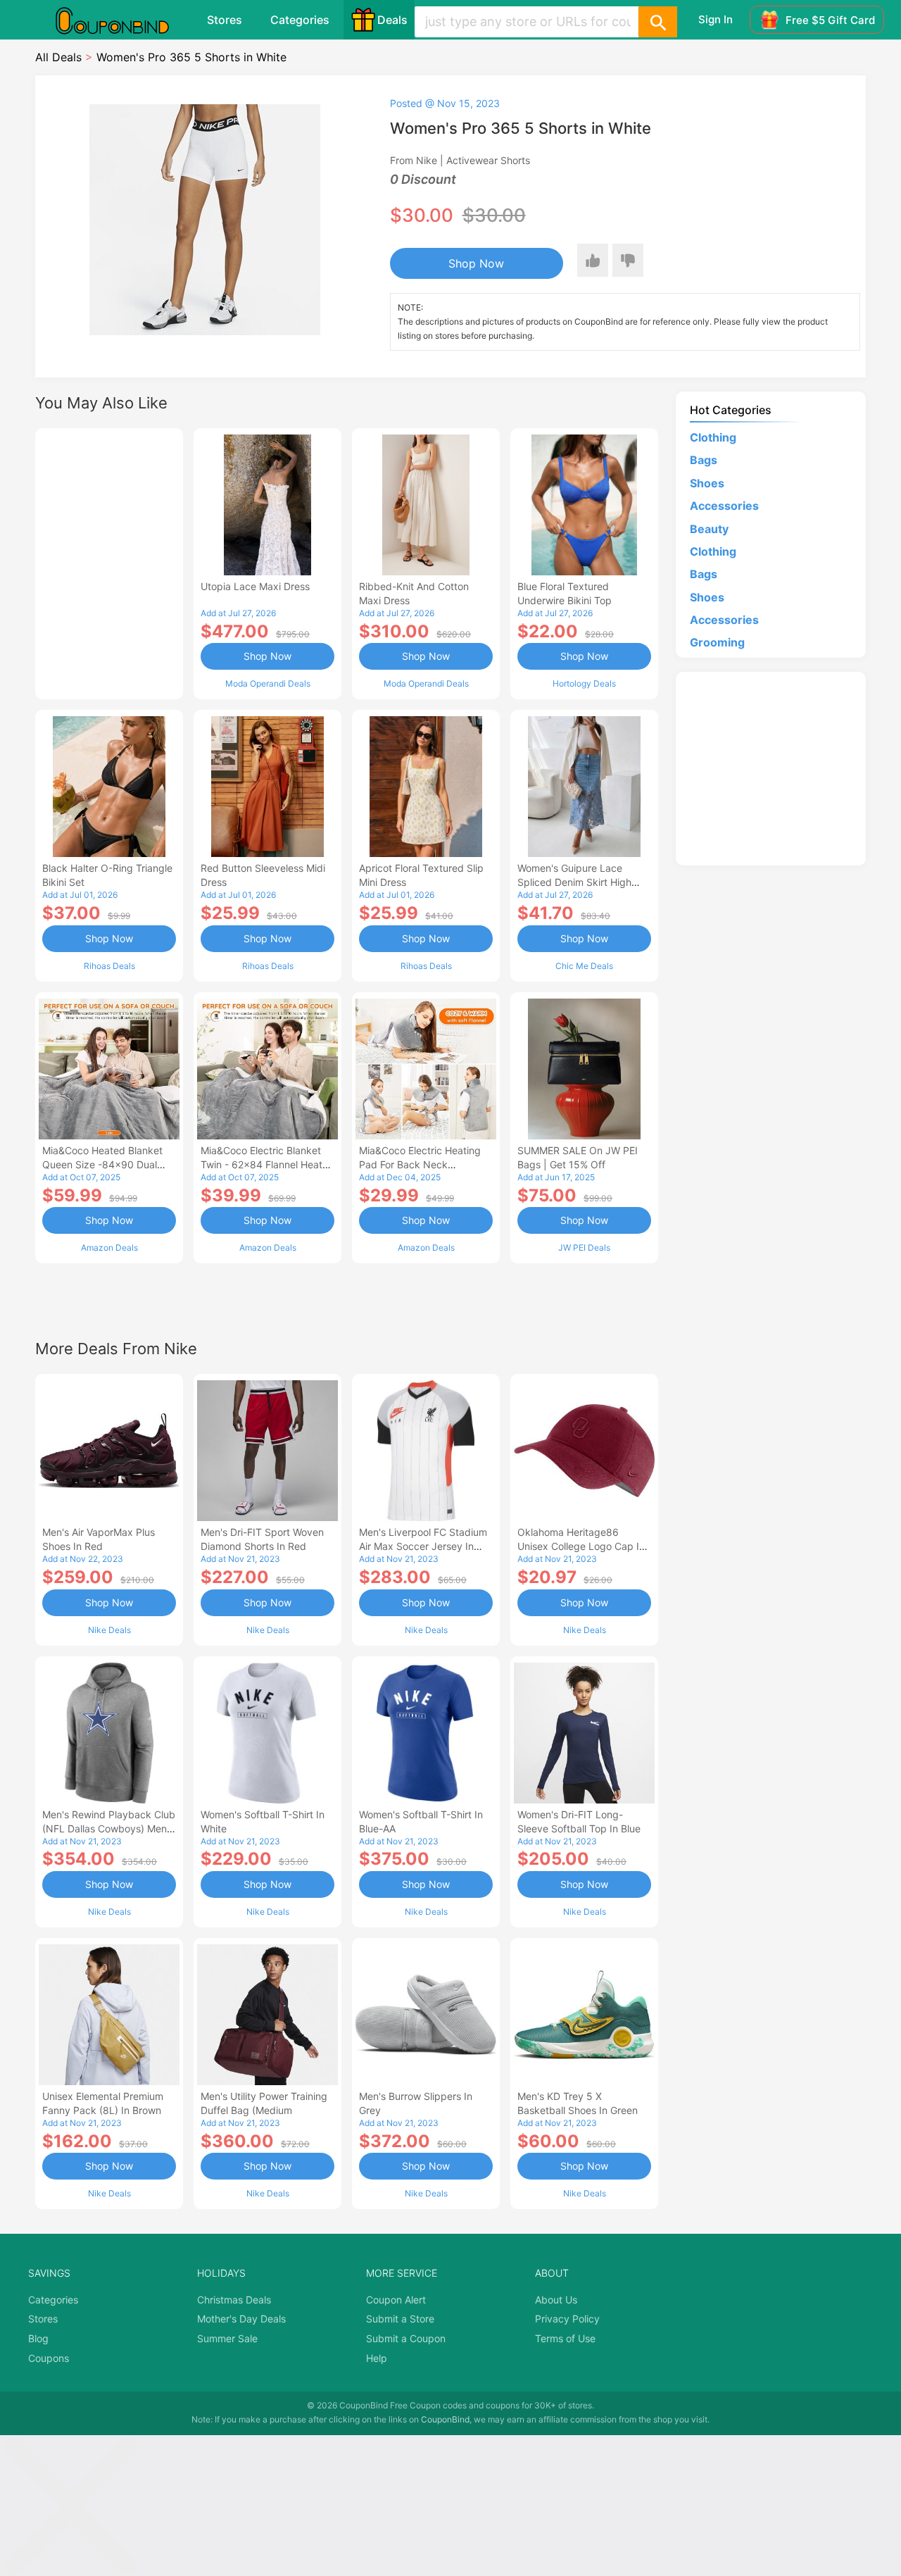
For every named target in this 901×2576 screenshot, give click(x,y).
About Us (556, 2300)
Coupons (49, 2358)
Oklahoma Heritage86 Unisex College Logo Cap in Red (581, 1546)
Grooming (717, 642)
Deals (392, 20)
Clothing (713, 437)
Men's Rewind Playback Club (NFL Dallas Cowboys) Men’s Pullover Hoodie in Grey (109, 1828)
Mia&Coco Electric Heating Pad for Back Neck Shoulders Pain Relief (420, 1164)
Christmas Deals (234, 2300)
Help (377, 2358)
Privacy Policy (567, 2319)
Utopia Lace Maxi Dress (255, 586)
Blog (38, 2338)
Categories (300, 20)
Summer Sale (227, 2338)
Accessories (724, 506)
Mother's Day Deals (241, 2319)
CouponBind (445, 2419)
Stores (225, 20)
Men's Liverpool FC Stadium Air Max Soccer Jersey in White (423, 1546)
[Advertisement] (109, 562)
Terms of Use (565, 2338)
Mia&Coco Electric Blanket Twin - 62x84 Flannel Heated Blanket (267, 1164)
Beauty (709, 529)
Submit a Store (400, 2319)
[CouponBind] (122, 20)
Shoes (707, 483)
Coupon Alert (396, 2300)
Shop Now (476, 263)
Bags (704, 460)
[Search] (657, 22)
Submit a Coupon (406, 2338)
